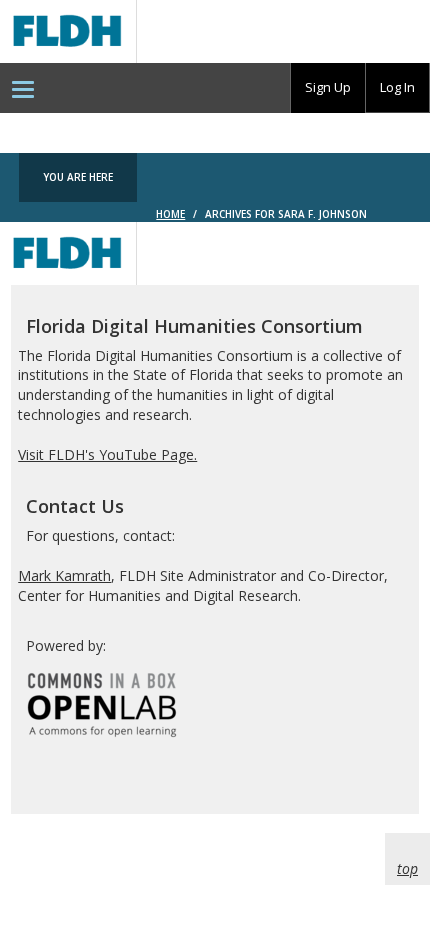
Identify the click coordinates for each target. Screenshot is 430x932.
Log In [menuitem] (397, 87)
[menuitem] (23, 88)
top (407, 868)
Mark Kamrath (64, 575)
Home (170, 214)
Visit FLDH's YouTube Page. (107, 454)
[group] (328, 88)
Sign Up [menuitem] (328, 87)
